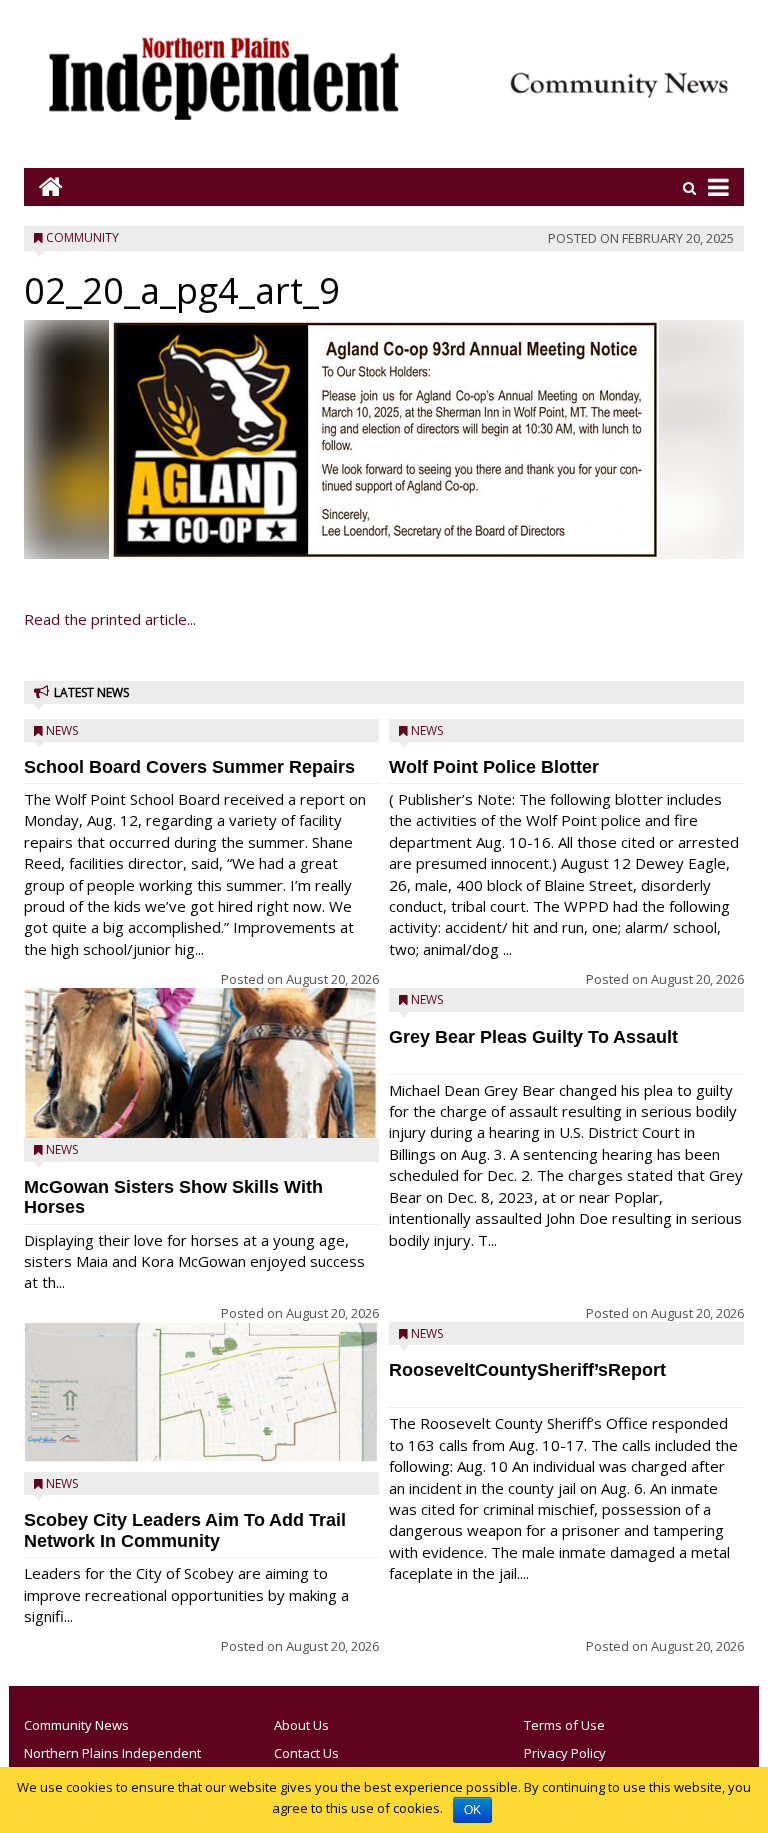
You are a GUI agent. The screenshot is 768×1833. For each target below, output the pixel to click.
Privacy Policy (565, 1753)
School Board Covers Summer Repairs (189, 767)
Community (82, 237)
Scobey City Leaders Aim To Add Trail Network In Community (185, 1530)
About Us (301, 1725)
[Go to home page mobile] (43, 186)
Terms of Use (564, 1725)
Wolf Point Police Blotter (494, 767)
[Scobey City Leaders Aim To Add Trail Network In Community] (201, 1392)
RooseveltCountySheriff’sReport (527, 1370)
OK (472, 1810)
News (62, 730)
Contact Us (306, 1753)
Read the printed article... (110, 619)
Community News (76, 1725)
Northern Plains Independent (112, 1753)
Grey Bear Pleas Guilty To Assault (533, 1037)
